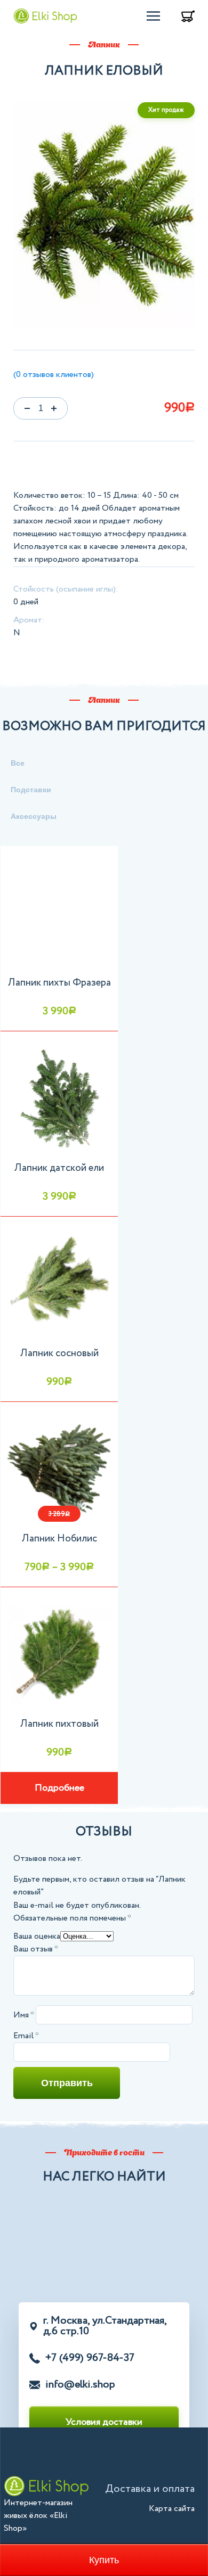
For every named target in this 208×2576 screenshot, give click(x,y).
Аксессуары (34, 816)
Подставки (31, 790)
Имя (23, 2015)
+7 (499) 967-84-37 (90, 2358)
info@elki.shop (80, 2385)
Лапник (104, 701)
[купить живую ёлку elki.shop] (45, 16)
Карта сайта (172, 2509)
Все (18, 763)
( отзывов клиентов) (54, 375)
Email (26, 2036)
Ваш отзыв (36, 1949)
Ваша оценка (37, 1936)
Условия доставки (104, 2422)
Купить (104, 2560)
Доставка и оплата (150, 2489)
